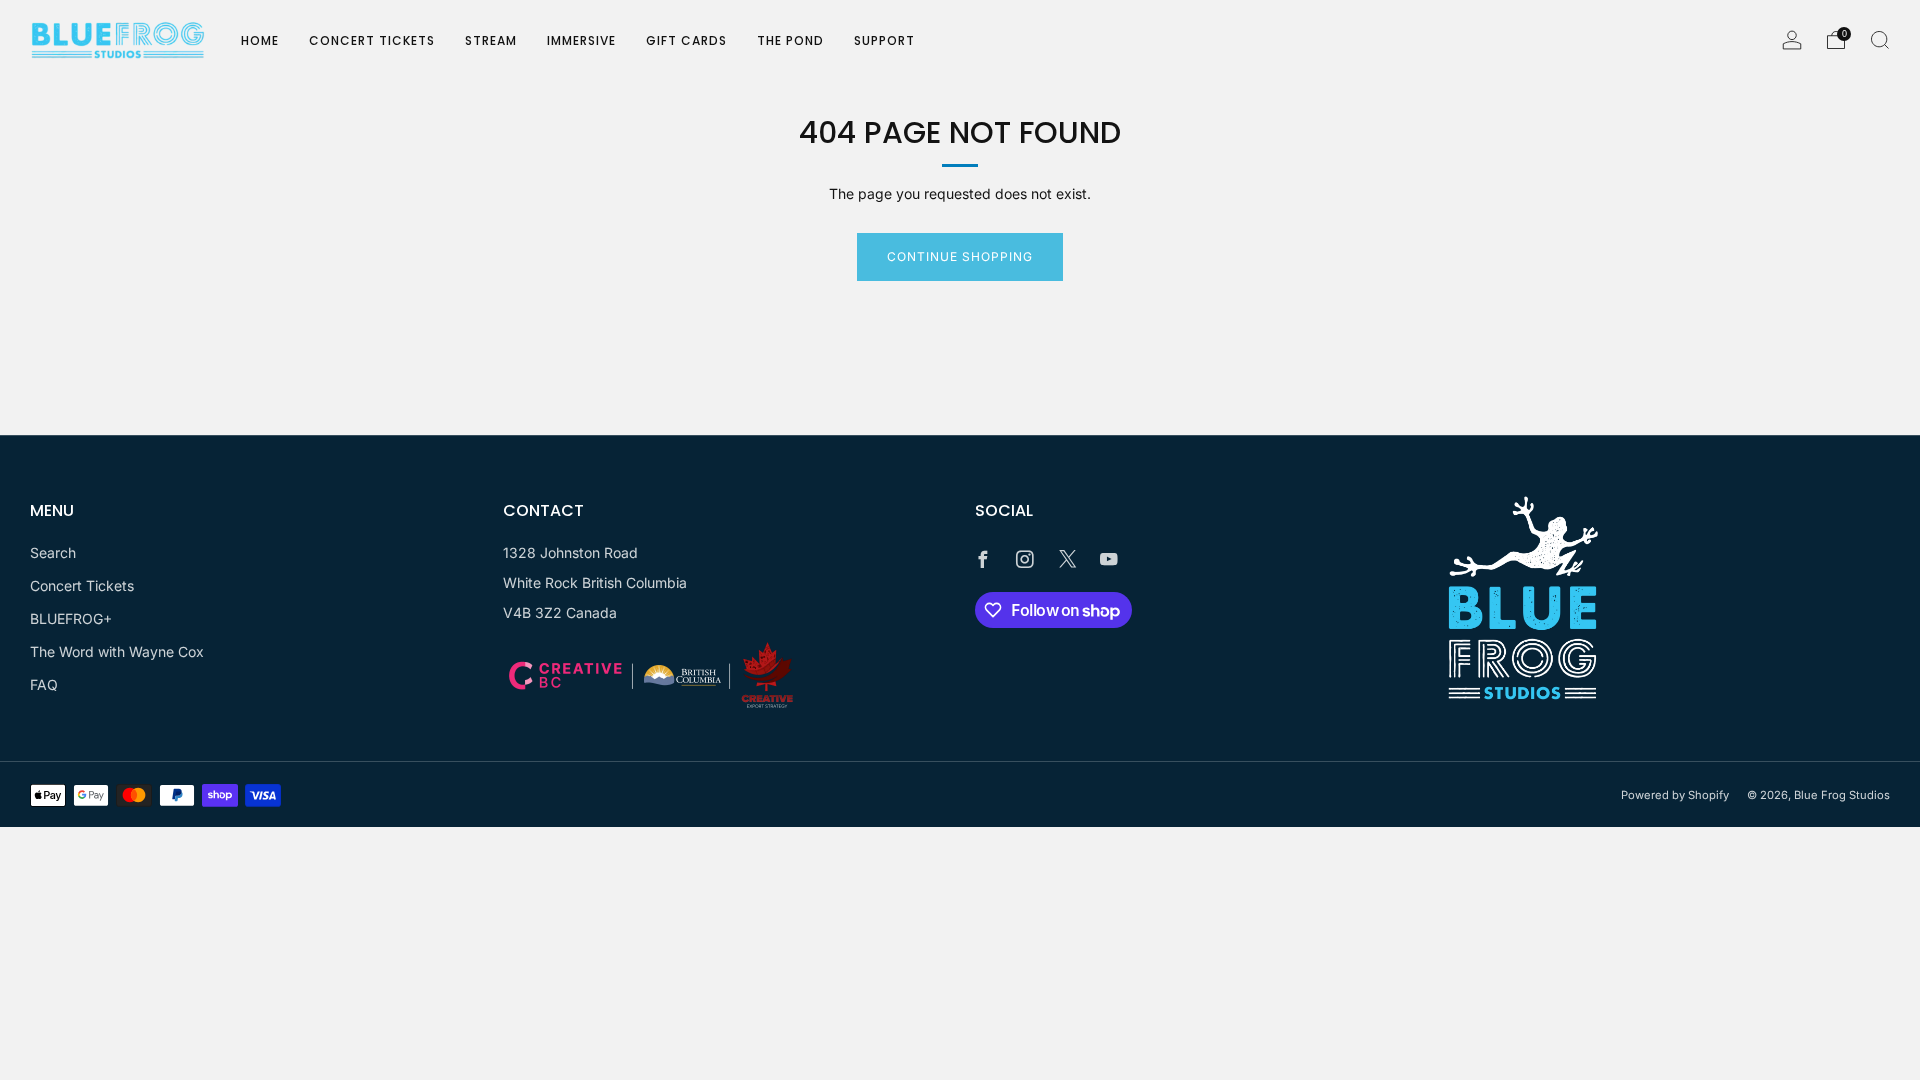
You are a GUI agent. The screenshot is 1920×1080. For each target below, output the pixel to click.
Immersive (581, 40)
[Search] (1880, 40)
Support (884, 40)
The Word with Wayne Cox (117, 651)
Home (260, 40)
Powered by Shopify (1675, 795)
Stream (491, 40)
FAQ (44, 684)
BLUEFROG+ (71, 618)
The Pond (790, 40)
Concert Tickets (372, 40)
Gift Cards (686, 40)
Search (53, 552)
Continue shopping (960, 256)
